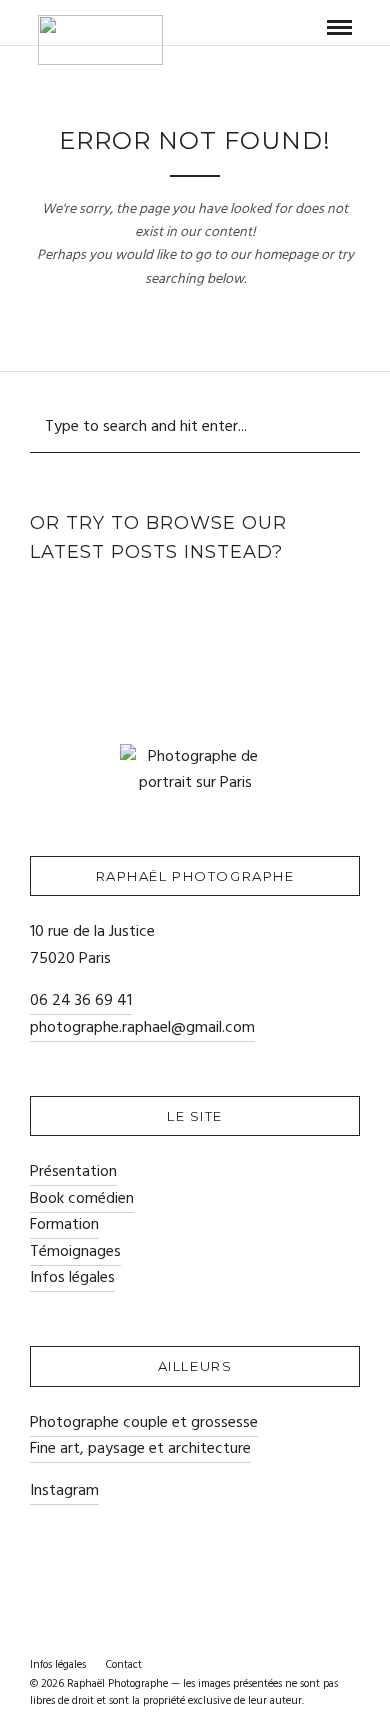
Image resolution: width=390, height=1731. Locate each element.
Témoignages (75, 1252)
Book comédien (82, 1199)
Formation (64, 1225)
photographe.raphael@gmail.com (142, 1028)
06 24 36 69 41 (81, 1001)
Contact (124, 1665)
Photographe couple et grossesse (144, 1423)
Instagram (64, 1491)
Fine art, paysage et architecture (140, 1449)
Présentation (73, 1172)
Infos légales (72, 1278)
